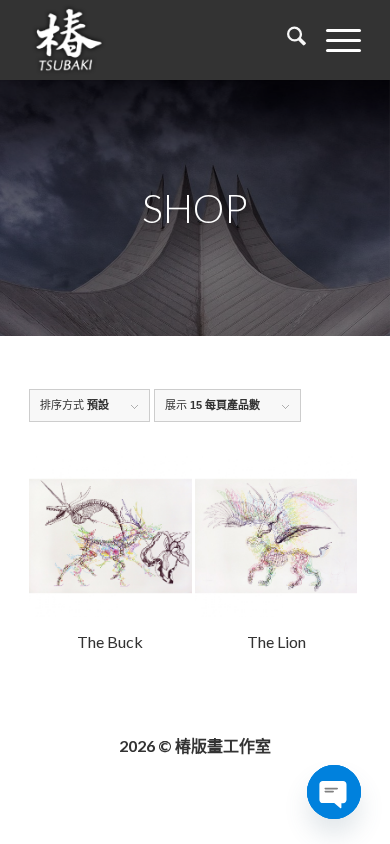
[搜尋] (286, 40)
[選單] (333, 40)
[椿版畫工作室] (161, 40)
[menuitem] (286, 40)
